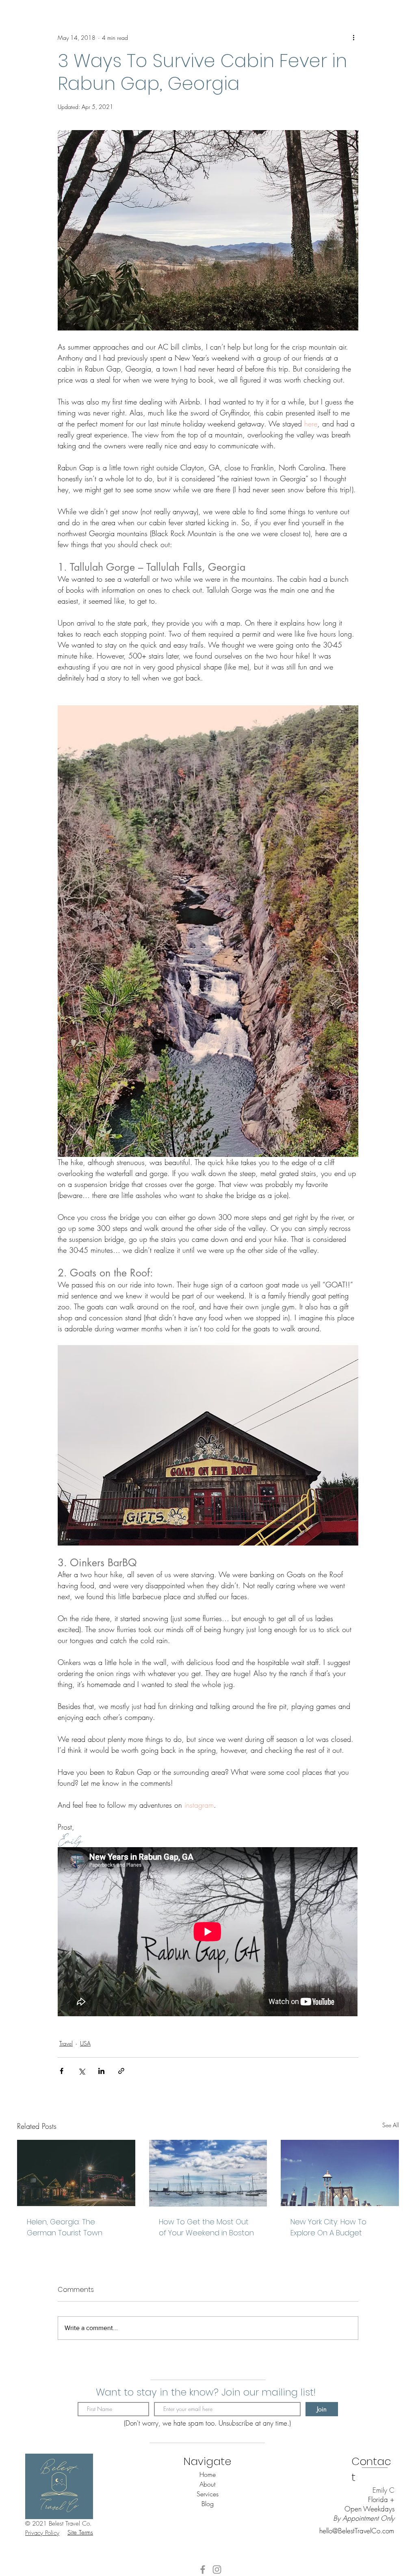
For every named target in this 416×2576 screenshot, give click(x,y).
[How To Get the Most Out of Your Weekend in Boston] (208, 2173)
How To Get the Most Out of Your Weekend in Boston (206, 2227)
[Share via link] (121, 2071)
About (207, 2484)
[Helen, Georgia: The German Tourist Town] (76, 2173)
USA (85, 2043)
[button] (42, 2533)
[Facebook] (203, 2569)
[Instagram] (217, 2569)
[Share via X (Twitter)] (81, 2071)
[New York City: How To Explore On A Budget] (340, 2173)
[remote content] (208, 1933)
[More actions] (353, 37)
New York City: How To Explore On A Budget (328, 2227)
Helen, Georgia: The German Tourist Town (65, 2227)
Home (208, 2474)
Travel (66, 2043)
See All (391, 2125)
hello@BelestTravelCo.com (357, 2531)
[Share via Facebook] (62, 2071)
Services (208, 2494)
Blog (208, 2504)
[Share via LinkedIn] (101, 2071)
